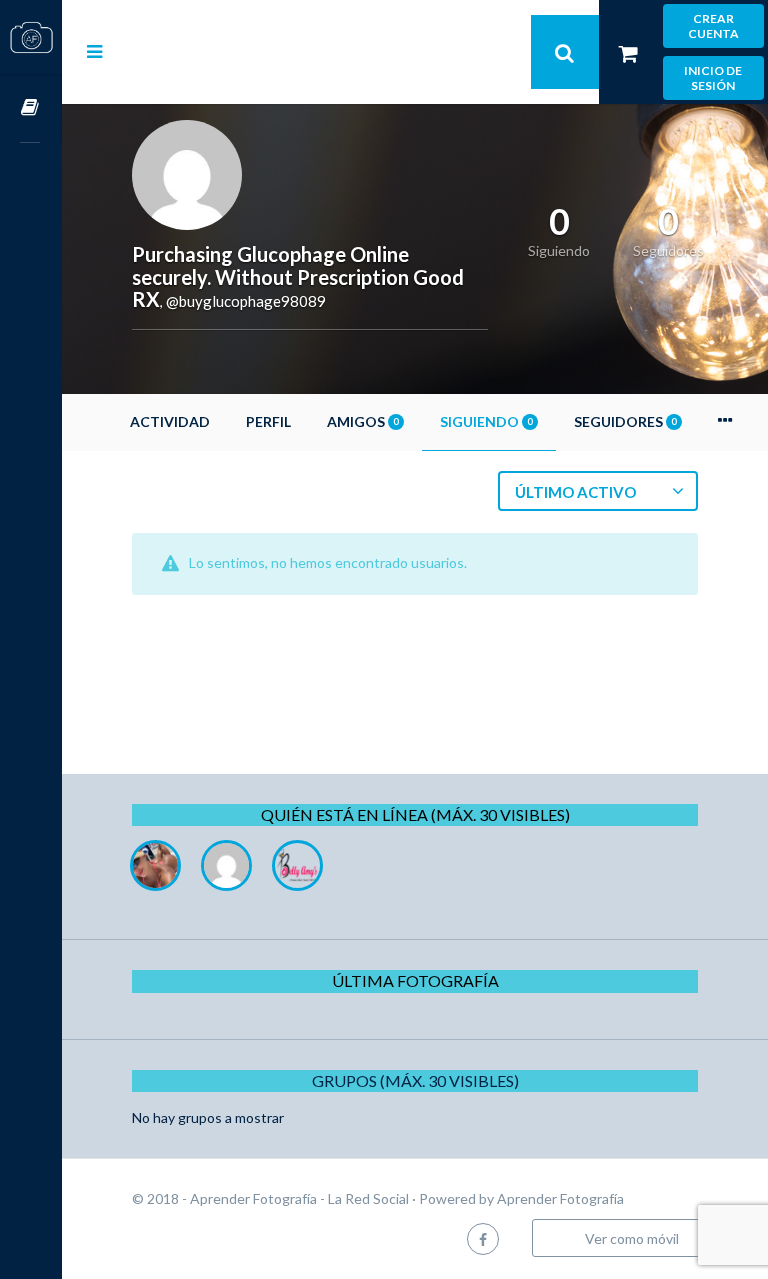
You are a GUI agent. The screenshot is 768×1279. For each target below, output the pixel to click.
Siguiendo (486, 421)
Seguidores (625, 421)
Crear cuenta (713, 26)
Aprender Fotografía (560, 1198)
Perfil (268, 421)
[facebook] (483, 1238)
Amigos (362, 421)
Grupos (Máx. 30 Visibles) (415, 1080)
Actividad (170, 421)
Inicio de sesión (713, 78)
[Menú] (94, 51)
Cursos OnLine (31, 108)
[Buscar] (565, 52)
